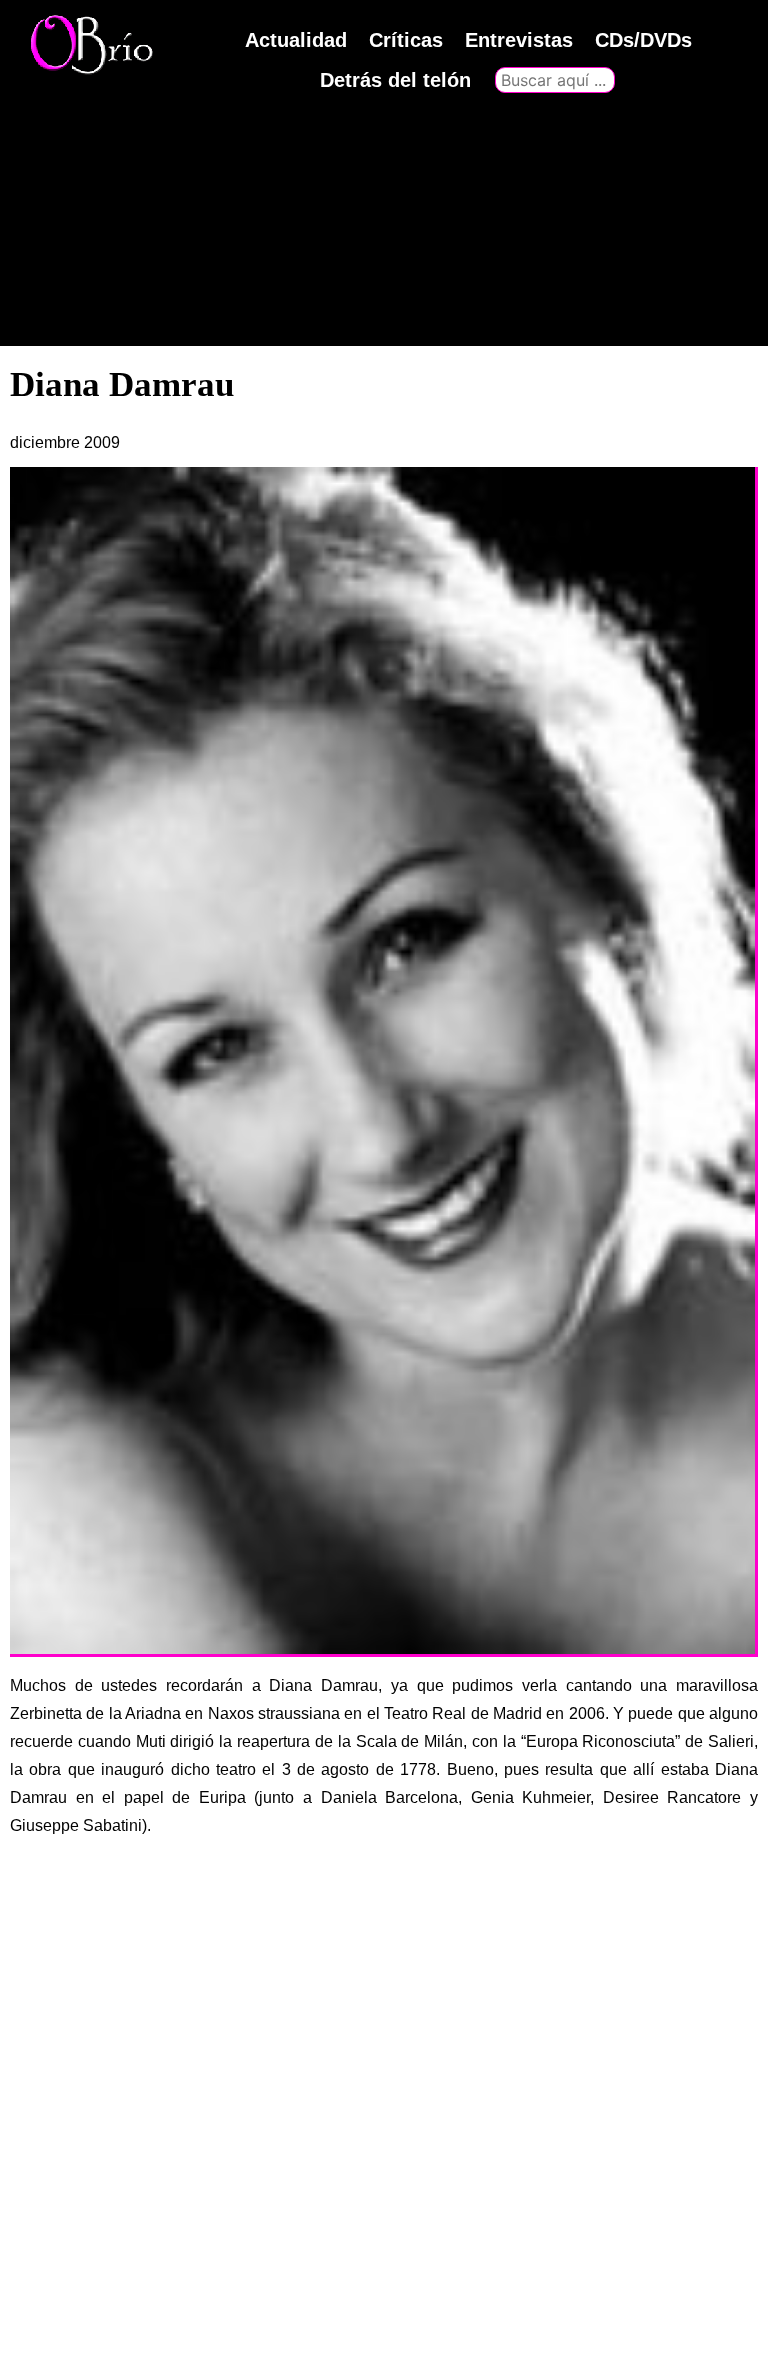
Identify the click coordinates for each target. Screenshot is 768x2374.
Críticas (406, 40)
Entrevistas (519, 40)
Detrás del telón (395, 80)
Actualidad (296, 40)
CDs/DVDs (643, 40)
